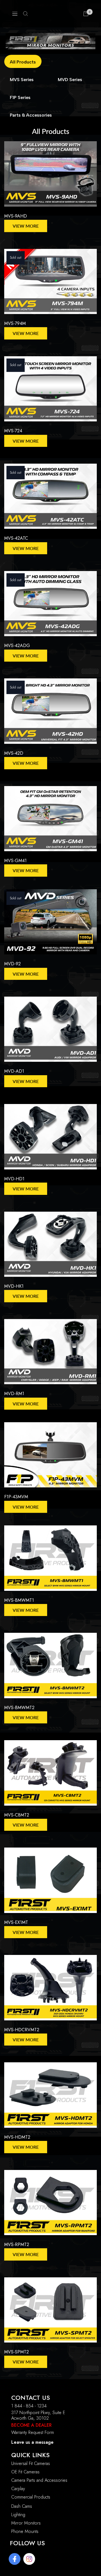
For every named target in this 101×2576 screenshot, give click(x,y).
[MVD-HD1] (50, 1139)
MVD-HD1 (14, 1179)
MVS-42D (14, 753)
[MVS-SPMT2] (50, 2313)
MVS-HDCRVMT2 (22, 2030)
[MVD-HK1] (50, 1247)
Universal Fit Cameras (31, 2463)
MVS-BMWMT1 (19, 1600)
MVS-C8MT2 (17, 1815)
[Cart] (86, 14)
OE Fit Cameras (25, 2472)
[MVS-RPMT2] (50, 2205)
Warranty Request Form (33, 2432)
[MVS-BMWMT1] (50, 1561)
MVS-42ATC (16, 538)
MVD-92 (12, 964)
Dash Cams (22, 2506)
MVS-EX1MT (16, 1922)
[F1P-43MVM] (50, 1458)
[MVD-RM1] (50, 1354)
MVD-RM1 (14, 1394)
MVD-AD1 (14, 1071)
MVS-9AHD (16, 216)
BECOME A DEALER (31, 2425)
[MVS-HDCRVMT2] (50, 1990)
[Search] (26, 14)
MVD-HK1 (14, 1286)
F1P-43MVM (16, 1497)
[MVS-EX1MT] (50, 1883)
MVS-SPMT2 (17, 2352)
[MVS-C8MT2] (50, 1776)
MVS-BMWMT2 (19, 1708)
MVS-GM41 (15, 861)
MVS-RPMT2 (17, 2244)
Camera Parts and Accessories (39, 2480)
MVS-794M (15, 323)
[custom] (15, 2559)
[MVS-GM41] (50, 821)
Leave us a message (32, 2442)
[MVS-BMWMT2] (50, 1668)
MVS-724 (13, 431)
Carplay (18, 2489)
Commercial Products (31, 2497)
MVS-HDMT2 (17, 2137)
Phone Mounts (25, 2531)
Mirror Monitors (26, 2523)
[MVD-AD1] (50, 1032)
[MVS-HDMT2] (50, 2098)
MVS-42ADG (17, 646)
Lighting (18, 2515)
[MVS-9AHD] (50, 177)
